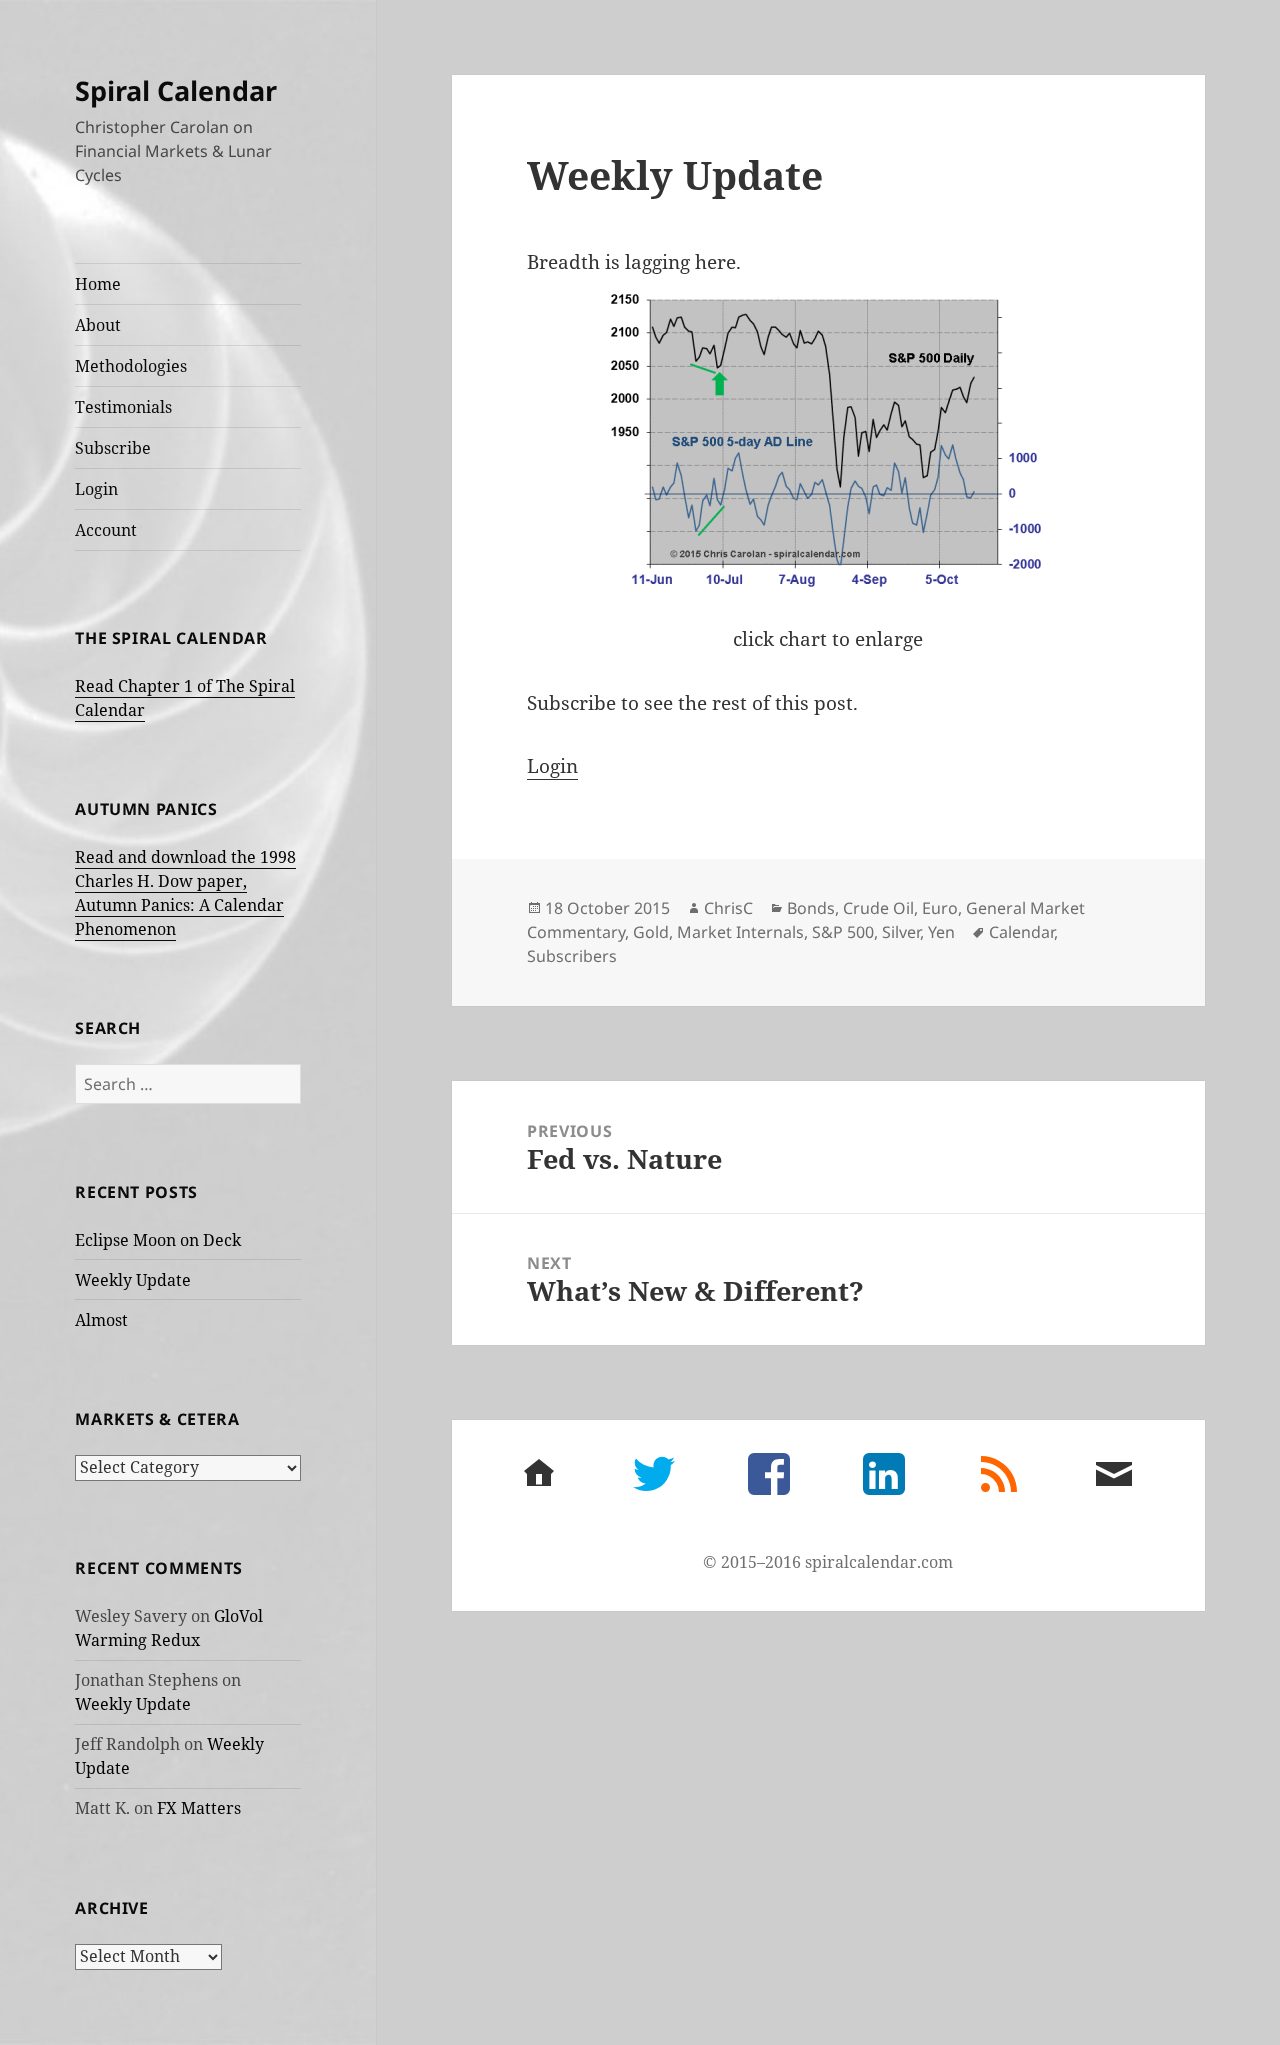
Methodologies (131, 366)
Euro (940, 908)
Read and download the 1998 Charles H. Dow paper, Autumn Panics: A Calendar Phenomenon (185, 893)
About (98, 325)
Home (98, 284)
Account (106, 530)
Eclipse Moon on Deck (158, 1240)
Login (96, 489)
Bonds (811, 908)
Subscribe (113, 448)
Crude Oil (878, 908)
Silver (901, 932)
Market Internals (740, 932)
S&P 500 (843, 932)
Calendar (1021, 932)
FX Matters (199, 1808)
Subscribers (572, 956)
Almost (101, 1320)
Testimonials (123, 407)
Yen (941, 932)
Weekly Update (133, 1280)
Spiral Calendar (176, 90)
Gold (651, 932)
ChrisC (728, 908)
